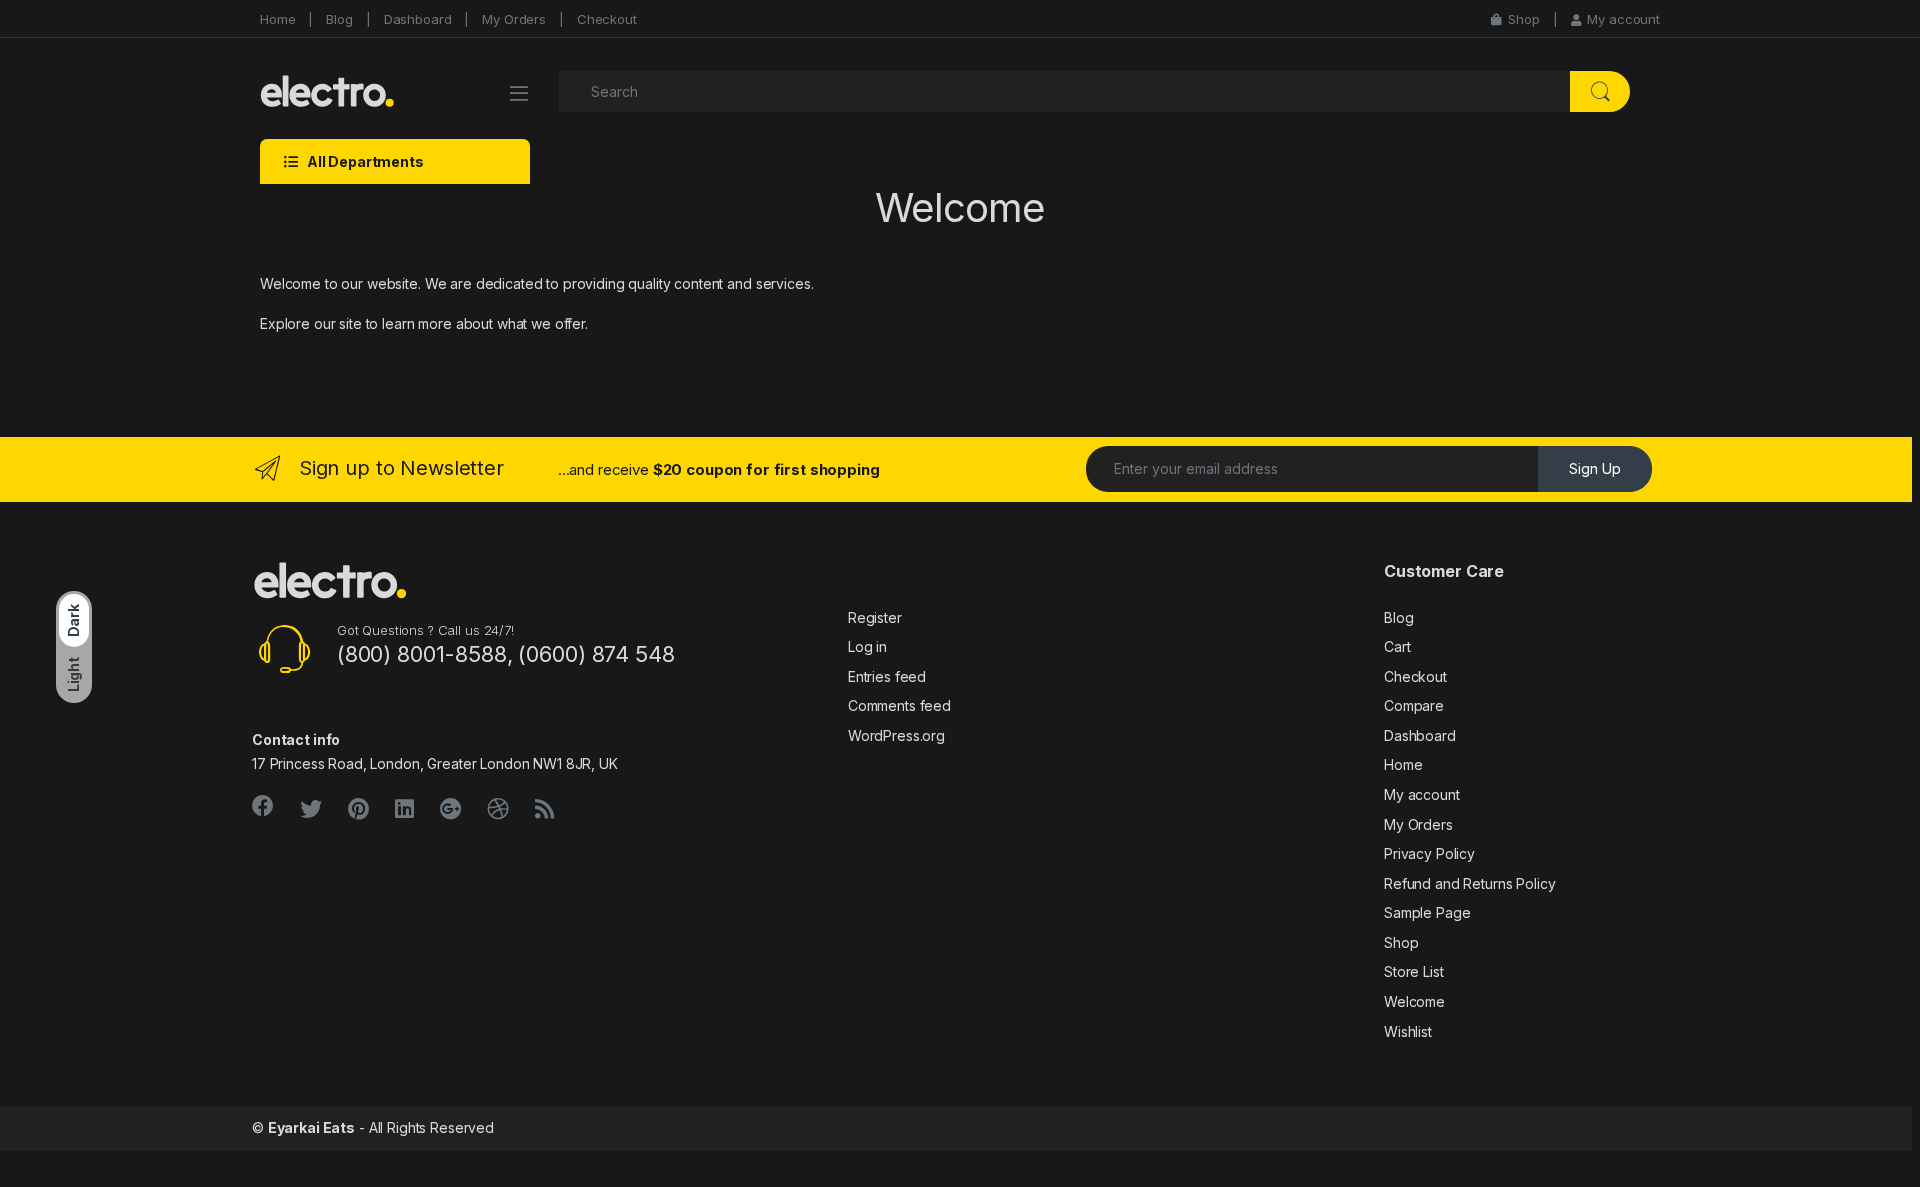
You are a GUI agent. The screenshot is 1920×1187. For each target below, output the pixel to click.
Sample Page (1427, 912)
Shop (1523, 19)
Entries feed (887, 676)
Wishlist (1408, 1031)
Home (277, 19)
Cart (1397, 646)
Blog (339, 19)
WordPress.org (896, 735)
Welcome (1414, 1001)
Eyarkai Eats (311, 1127)
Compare (1414, 705)
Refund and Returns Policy (1470, 883)
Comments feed (899, 705)
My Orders (514, 19)
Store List (1414, 971)
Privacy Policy (1429, 853)
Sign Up (1595, 468)
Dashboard (418, 19)
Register (875, 617)
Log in (867, 646)
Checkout (607, 19)
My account (1623, 19)
